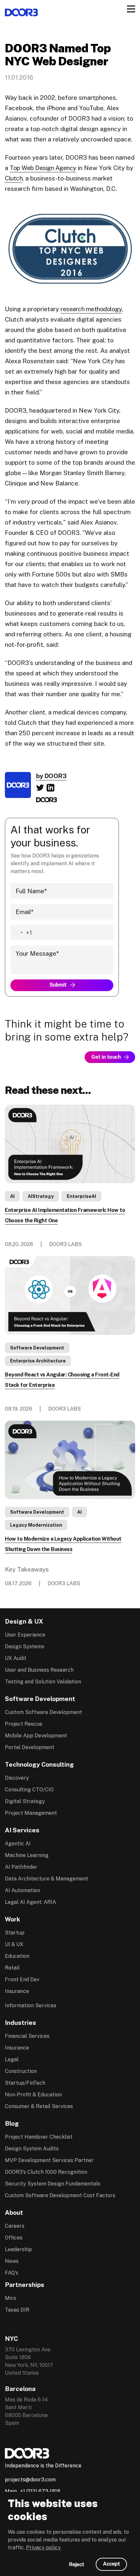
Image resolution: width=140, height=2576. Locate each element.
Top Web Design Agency (43, 168)
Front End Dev (22, 1979)
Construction (21, 2071)
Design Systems (25, 1647)
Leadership (18, 2249)
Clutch (14, 178)
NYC (11, 2339)
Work (13, 1919)
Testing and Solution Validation (43, 1682)
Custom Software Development (43, 1712)
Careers (15, 2226)
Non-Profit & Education (33, 2095)
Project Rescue (24, 1724)
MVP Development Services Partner (49, 2160)
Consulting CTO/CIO (29, 1790)
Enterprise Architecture (38, 1361)
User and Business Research (39, 1670)
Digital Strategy (25, 1801)
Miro (11, 2298)
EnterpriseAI (81, 1196)
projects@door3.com (30, 2480)
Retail (12, 1968)
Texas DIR (17, 2310)
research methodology (91, 309)
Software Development (37, 1348)
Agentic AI (18, 1844)
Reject (77, 2564)
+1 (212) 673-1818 (40, 2491)
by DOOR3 (51, 776)
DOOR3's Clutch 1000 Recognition (46, 2172)
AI (12, 1196)
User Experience (25, 1635)
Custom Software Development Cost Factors (60, 2195)
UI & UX (14, 1944)
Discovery (17, 1778)
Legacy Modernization (36, 1525)
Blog (12, 2123)
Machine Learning (27, 1855)
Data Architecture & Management (47, 1879)
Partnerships (25, 2285)
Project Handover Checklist (39, 2137)
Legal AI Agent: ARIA (30, 1902)
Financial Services (27, 2036)
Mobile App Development (36, 1736)
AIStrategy (41, 1196)
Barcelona (20, 2389)
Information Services (31, 2005)
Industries (21, 2023)
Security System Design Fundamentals (53, 2184)
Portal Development (30, 1747)
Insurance (17, 1991)
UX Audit (16, 1658)
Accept (111, 2564)
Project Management (31, 1813)
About (14, 2212)
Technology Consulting (39, 1764)
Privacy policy (43, 2548)
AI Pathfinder (21, 1867)
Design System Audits (32, 2149)
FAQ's (12, 2273)
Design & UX (24, 1621)
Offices (14, 2238)
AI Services (22, 1830)
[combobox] (21, 933)
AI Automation (22, 1890)
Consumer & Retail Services (39, 2106)
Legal (12, 2059)
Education (17, 1956)
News (12, 2261)
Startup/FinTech (25, 2083)
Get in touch (106, 1057)
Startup (15, 1933)
